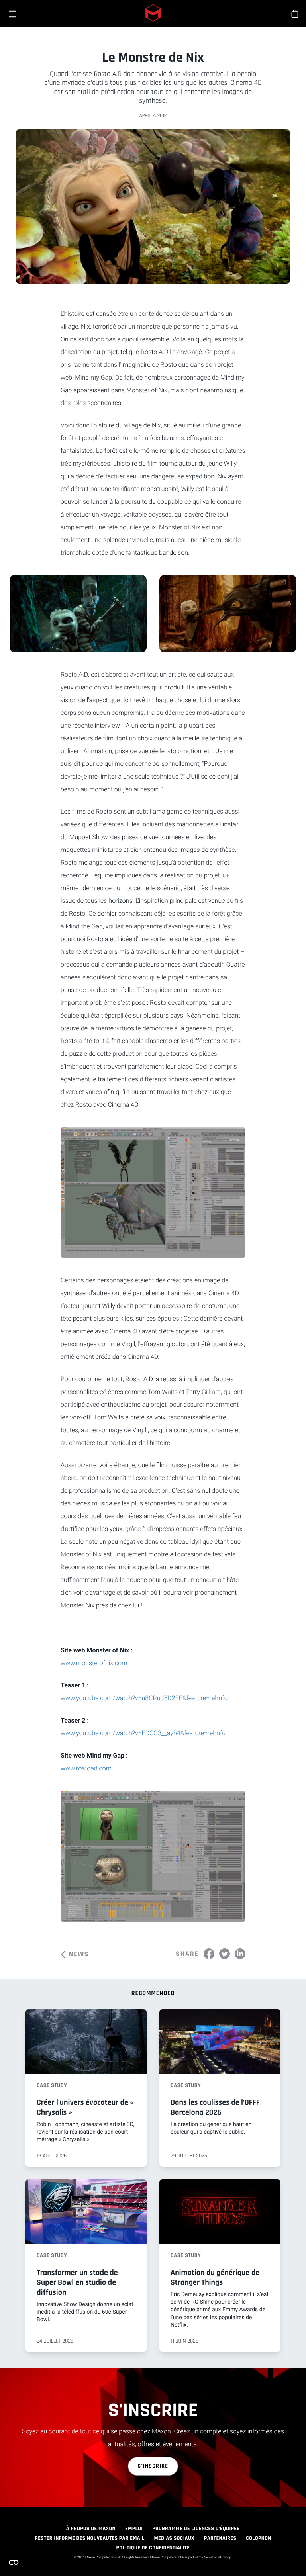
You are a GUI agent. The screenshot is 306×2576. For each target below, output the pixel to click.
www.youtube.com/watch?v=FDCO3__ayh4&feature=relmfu (143, 1733)
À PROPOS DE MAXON (91, 2529)
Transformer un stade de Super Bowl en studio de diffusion (77, 2282)
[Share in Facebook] (209, 1954)
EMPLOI (134, 2529)
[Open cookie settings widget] (14, 2562)
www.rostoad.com (86, 1768)
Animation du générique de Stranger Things (215, 2277)
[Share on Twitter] (225, 1954)
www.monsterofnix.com (94, 1663)
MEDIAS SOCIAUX (174, 2538)
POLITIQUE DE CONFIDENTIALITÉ (153, 2548)
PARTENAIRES (220, 2538)
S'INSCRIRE (153, 2466)
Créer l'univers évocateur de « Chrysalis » (85, 2107)
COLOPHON (258, 2538)
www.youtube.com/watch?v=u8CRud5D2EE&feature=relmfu (144, 1698)
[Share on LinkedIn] (240, 1954)
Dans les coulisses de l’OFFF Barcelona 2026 (215, 2107)
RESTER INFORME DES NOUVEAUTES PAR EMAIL (89, 2538)
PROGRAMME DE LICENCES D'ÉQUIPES (196, 2529)
